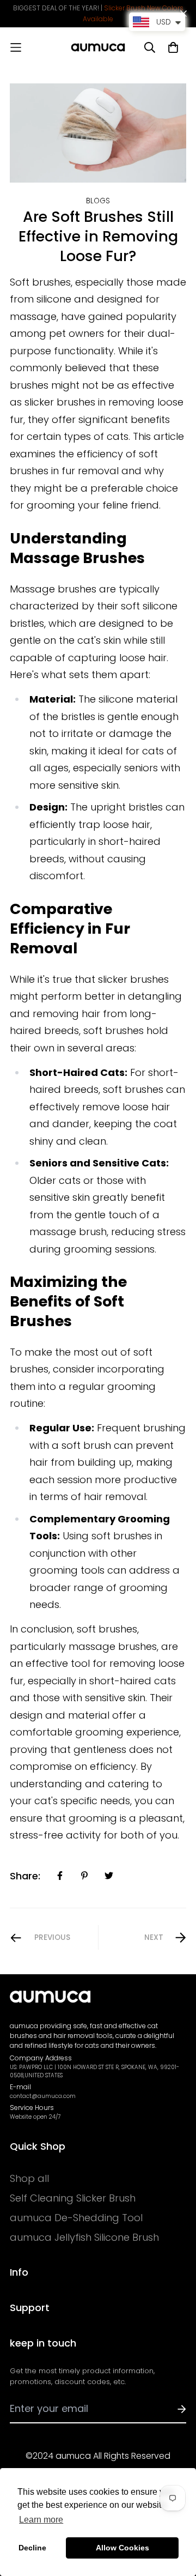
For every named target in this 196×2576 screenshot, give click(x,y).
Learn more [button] (41, 2520)
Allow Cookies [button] (122, 2548)
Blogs (98, 201)
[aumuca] (98, 47)
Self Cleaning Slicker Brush (73, 2198)
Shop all (29, 2179)
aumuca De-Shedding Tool (76, 2218)
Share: (25, 1876)
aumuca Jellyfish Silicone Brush (84, 2238)
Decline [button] (32, 2548)
